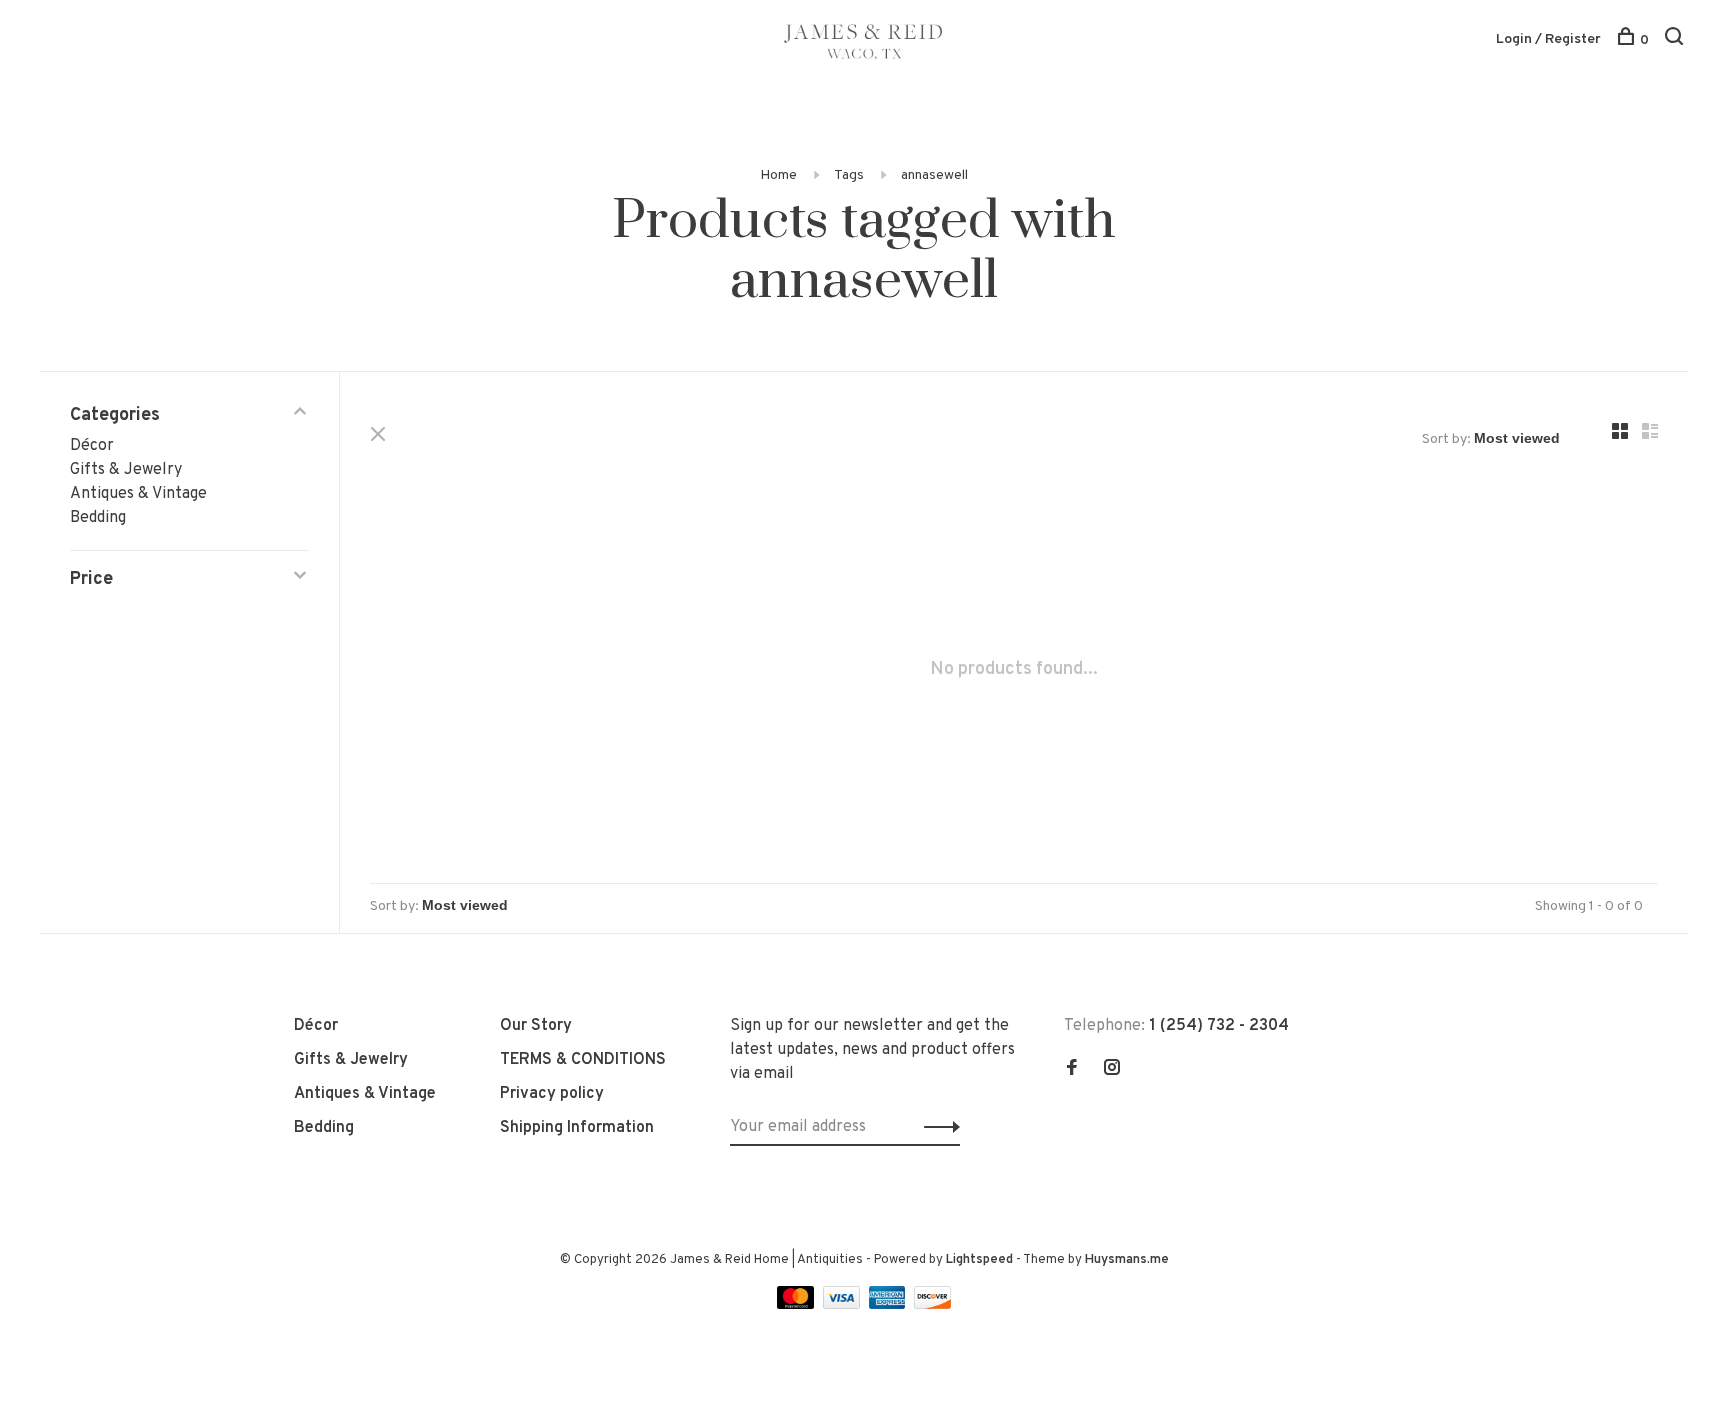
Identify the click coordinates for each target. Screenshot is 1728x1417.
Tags (849, 175)
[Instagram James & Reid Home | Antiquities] (1112, 1070)
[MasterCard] (797, 1305)
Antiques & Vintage (138, 494)
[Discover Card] (932, 1305)
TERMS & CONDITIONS (583, 1060)
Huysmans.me (1127, 1260)
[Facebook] (1072, 1070)
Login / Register (1548, 39)
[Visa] (843, 1305)
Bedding (98, 518)
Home (778, 175)
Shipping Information (577, 1128)
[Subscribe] (936, 1127)
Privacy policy (552, 1094)
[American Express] (889, 1305)
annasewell (934, 175)
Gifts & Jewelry (126, 470)
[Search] (1676, 40)
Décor (92, 446)
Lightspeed (979, 1260)
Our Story (536, 1026)
